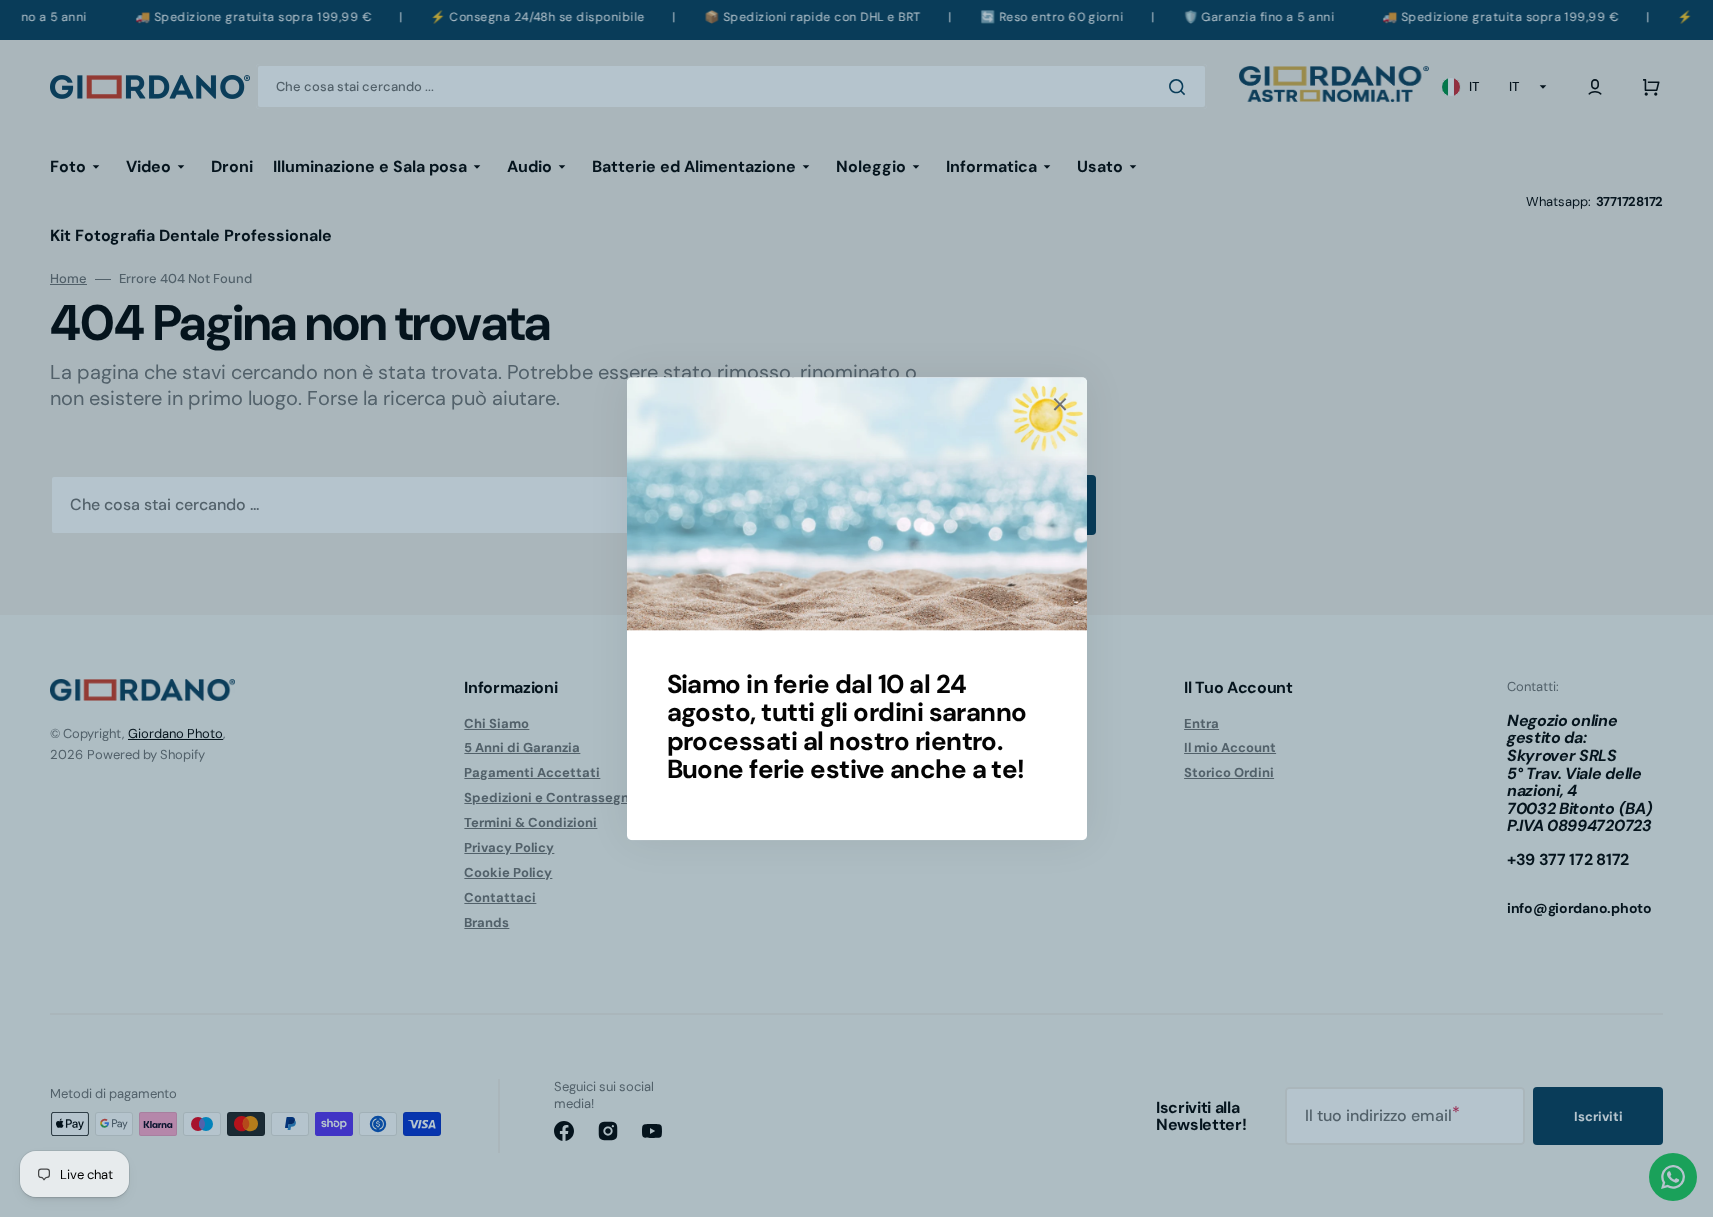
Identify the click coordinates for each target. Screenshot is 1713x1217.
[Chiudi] (1060, 404)
